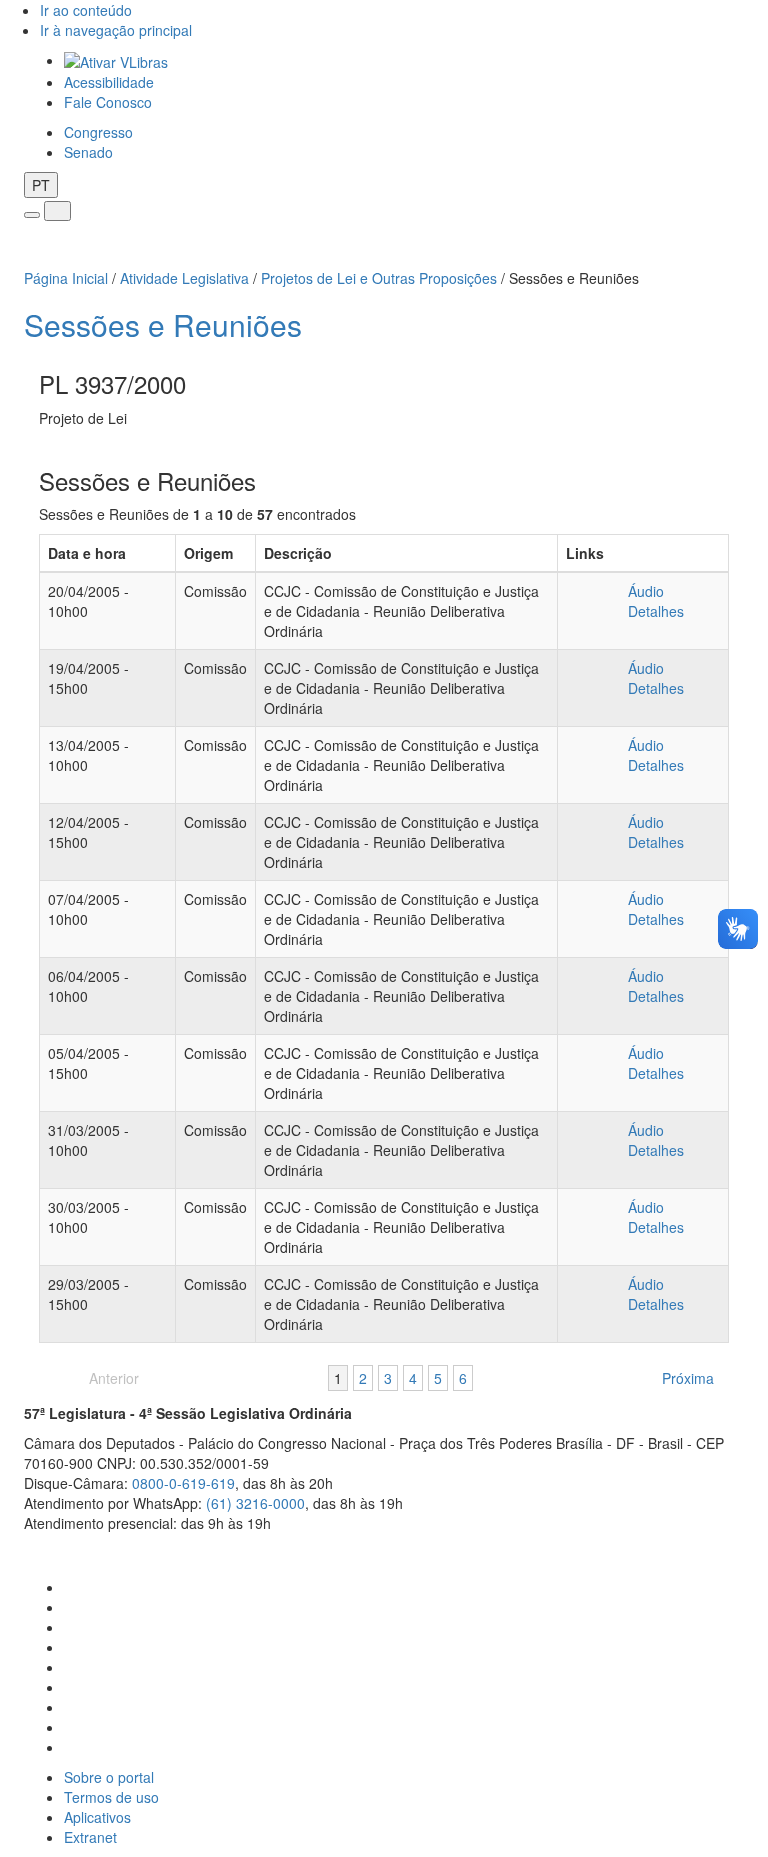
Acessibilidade (109, 82)
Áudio (646, 591)
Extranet (90, 1837)
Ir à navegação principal (116, 30)
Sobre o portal (109, 1777)
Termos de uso (111, 1797)
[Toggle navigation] (32, 215)
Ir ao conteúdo (86, 10)
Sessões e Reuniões (163, 324)
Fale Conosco (108, 102)
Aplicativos (97, 1817)
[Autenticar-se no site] (738, 1548)
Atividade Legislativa (184, 278)
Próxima (688, 1378)
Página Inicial (66, 278)
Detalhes (656, 611)
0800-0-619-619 (183, 1483)
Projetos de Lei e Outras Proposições (379, 278)
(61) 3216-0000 (255, 1503)
